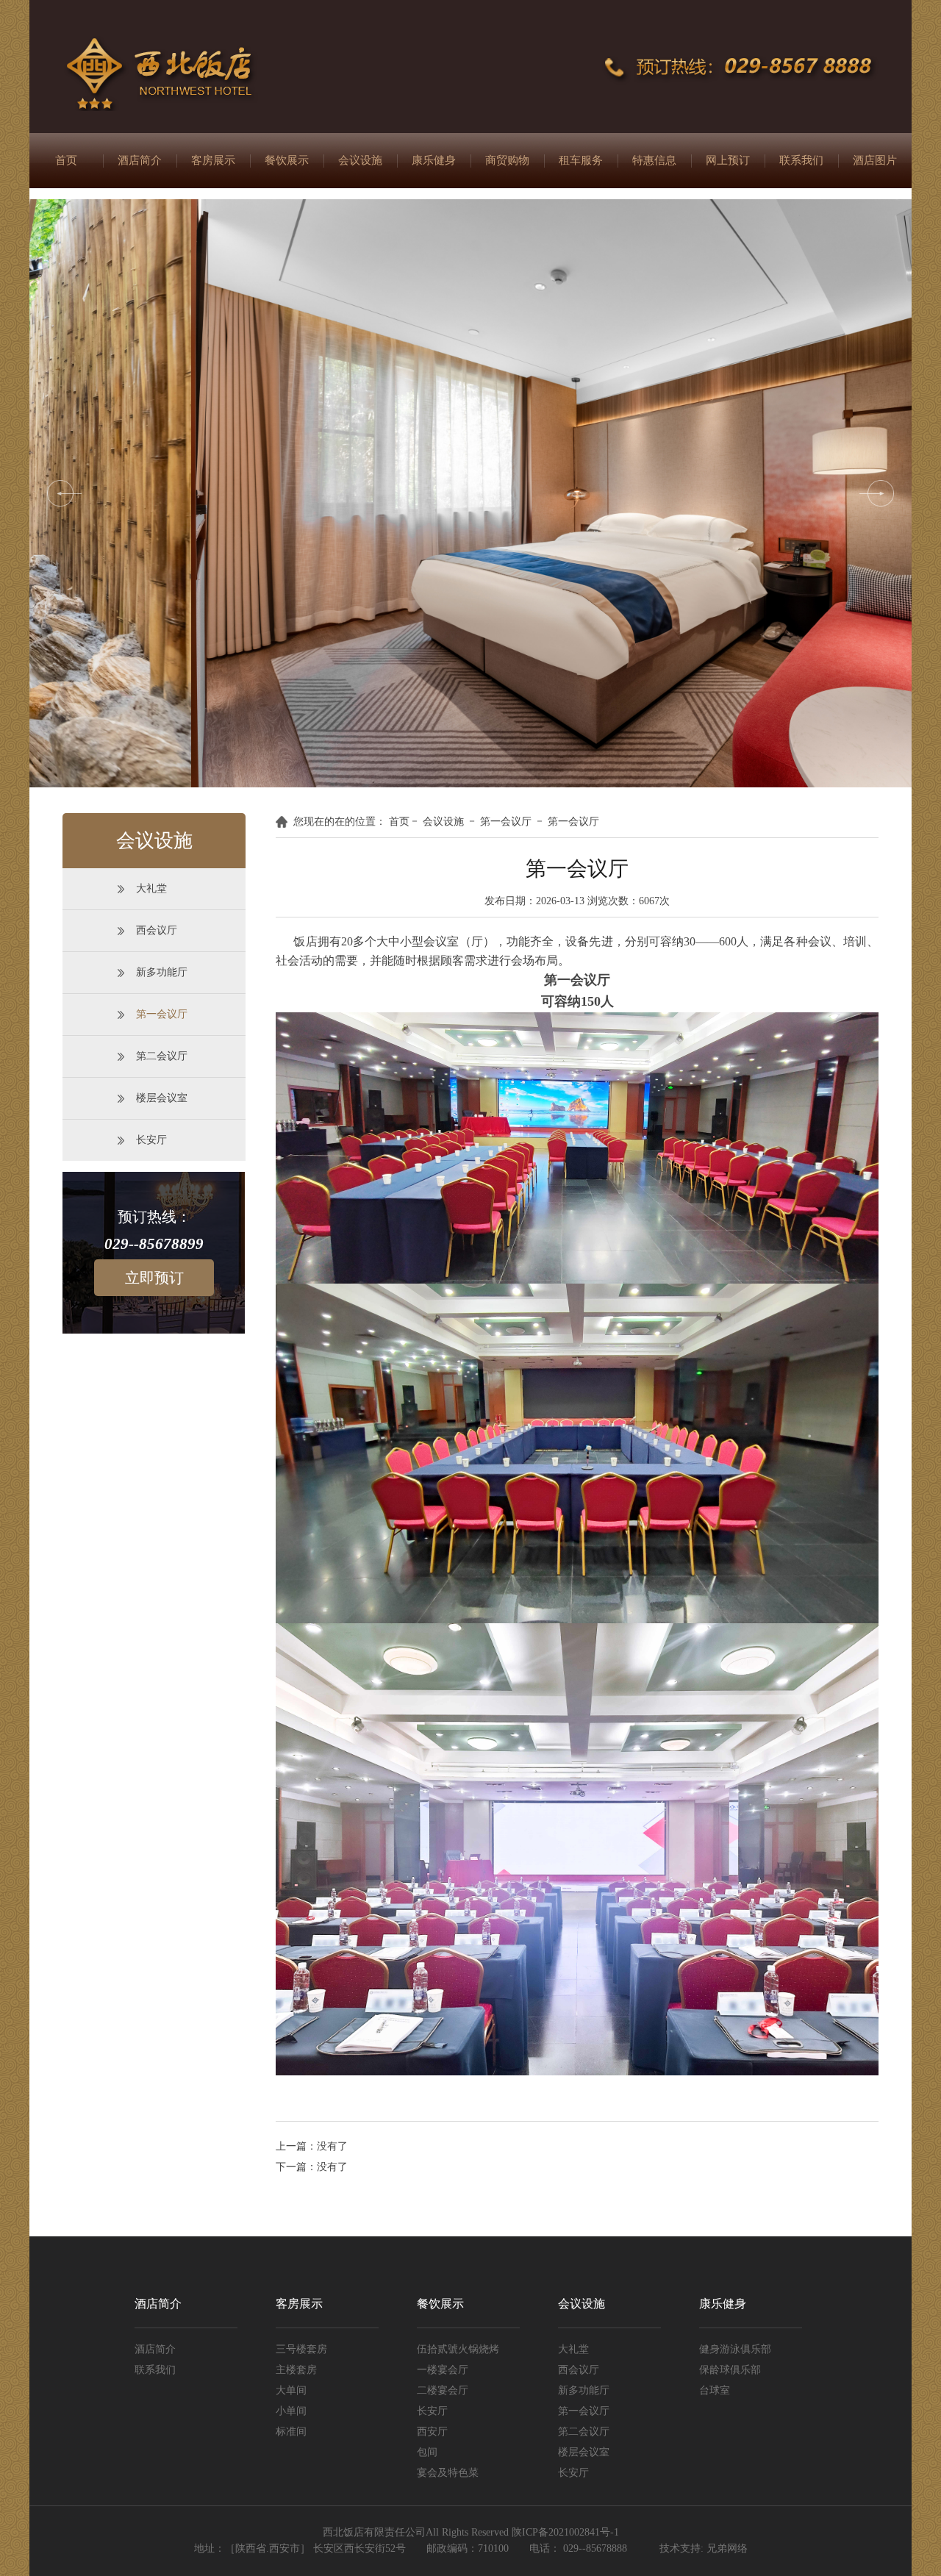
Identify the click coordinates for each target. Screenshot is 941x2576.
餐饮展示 (287, 160)
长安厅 (151, 1140)
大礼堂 (151, 888)
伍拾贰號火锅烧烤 (458, 2349)
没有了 (332, 2146)
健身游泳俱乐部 (735, 2349)
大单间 (291, 2390)
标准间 (291, 2432)
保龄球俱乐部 (730, 2370)
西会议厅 (157, 930)
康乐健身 (434, 160)
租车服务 (581, 160)
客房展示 (213, 160)
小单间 (291, 2411)
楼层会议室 (162, 1098)
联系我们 (801, 160)
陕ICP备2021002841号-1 (565, 2532)
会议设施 (360, 160)
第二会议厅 (162, 1056)
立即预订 (154, 1278)
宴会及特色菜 (448, 2473)
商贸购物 (507, 160)
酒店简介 (140, 160)
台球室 (715, 2390)
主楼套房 (296, 2370)
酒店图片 (875, 160)
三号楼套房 (301, 2349)
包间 (427, 2452)
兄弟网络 (727, 2548)
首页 (66, 160)
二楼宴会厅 (443, 2390)
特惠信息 (654, 160)
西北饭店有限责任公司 (374, 2532)
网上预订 (728, 160)
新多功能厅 (162, 972)
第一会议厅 (162, 1014)
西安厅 (432, 2432)
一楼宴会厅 (443, 2370)
